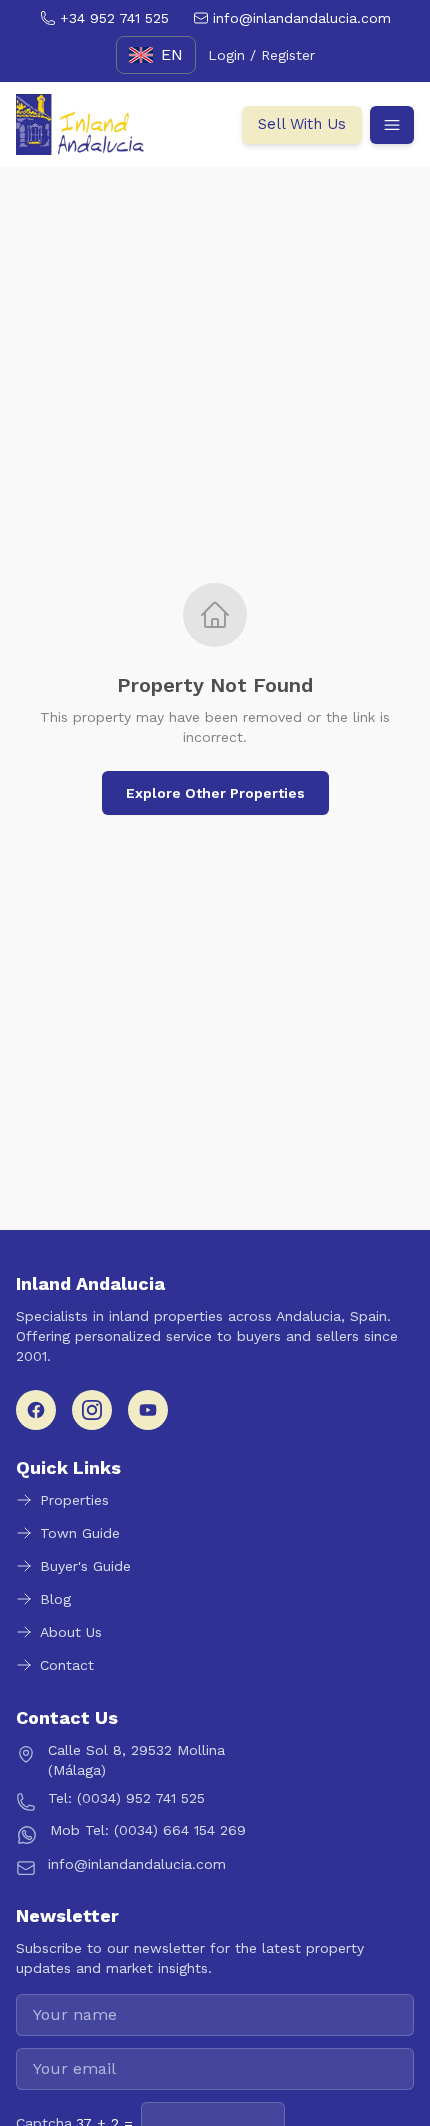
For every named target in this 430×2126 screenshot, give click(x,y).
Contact (67, 1665)
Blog (55, 1599)
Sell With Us (302, 124)
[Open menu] (392, 125)
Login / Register (261, 55)
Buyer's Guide (85, 1566)
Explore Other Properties (215, 793)
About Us (71, 1632)
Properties (74, 1500)
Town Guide (80, 1533)
